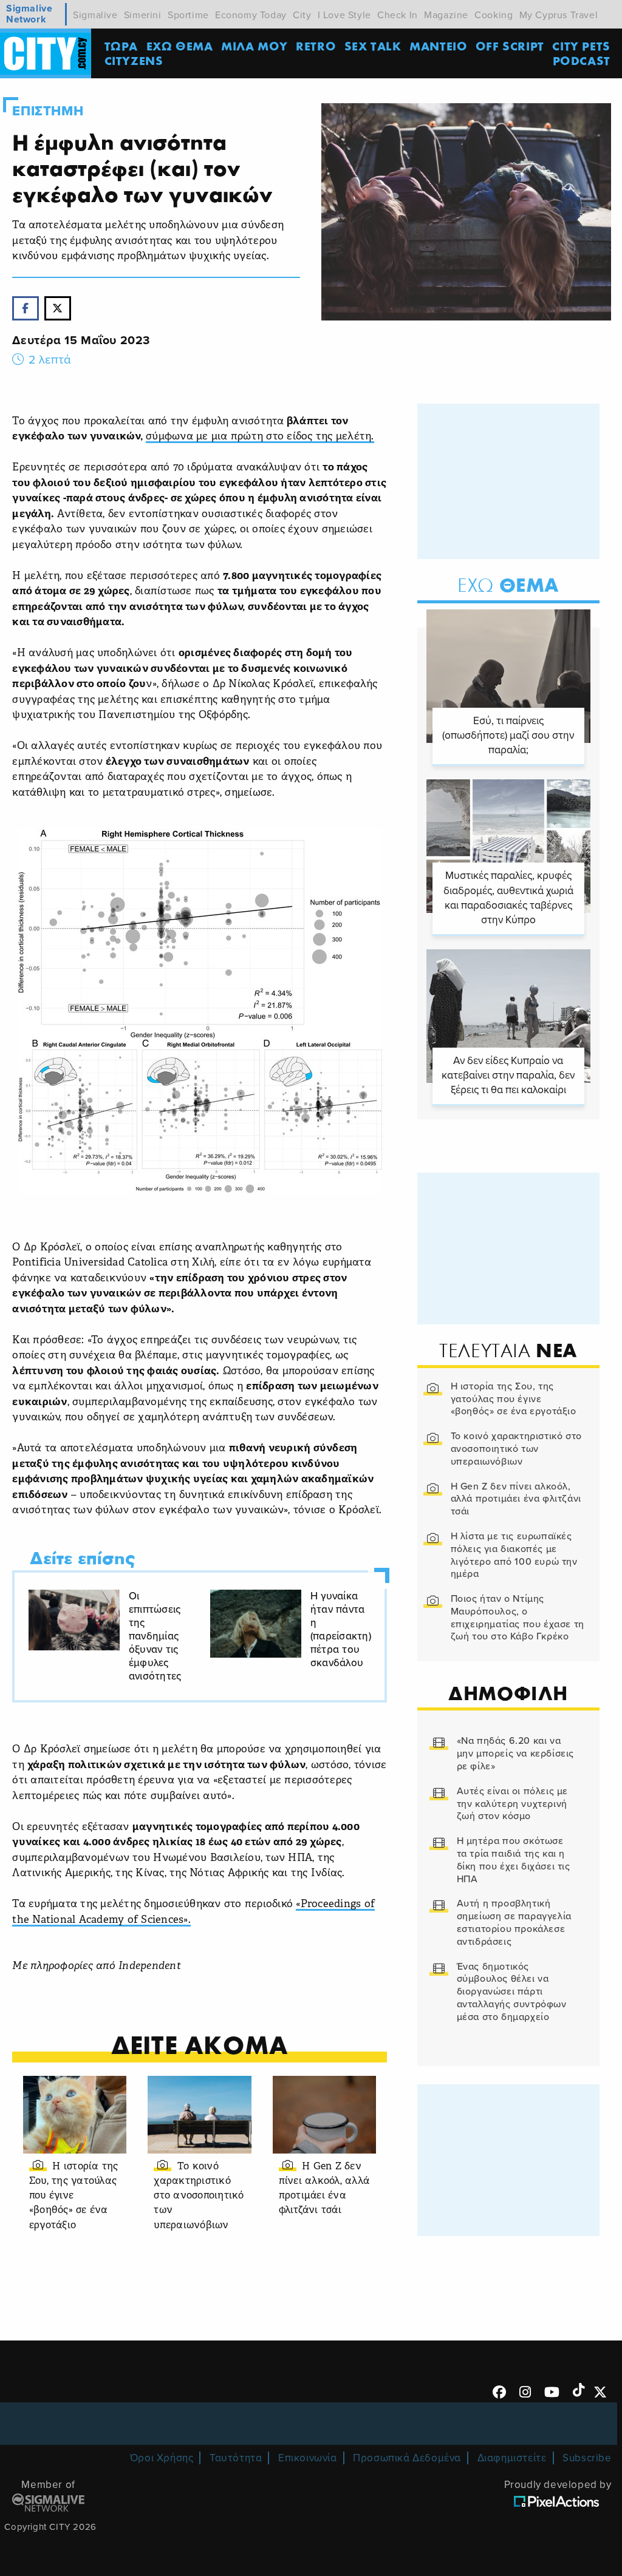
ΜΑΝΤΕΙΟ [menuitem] (438, 46)
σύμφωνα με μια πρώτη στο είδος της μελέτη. (260, 437)
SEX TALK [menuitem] (373, 46)
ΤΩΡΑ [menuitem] (121, 46)
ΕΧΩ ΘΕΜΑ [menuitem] (180, 46)
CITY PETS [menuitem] (581, 46)
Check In (398, 15)
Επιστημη (48, 111)
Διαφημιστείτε (512, 2458)
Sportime (188, 15)
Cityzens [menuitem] (134, 60)
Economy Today (251, 15)
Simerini (143, 15)
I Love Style (344, 15)
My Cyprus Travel (559, 15)
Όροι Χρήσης (162, 2458)
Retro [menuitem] (316, 46)
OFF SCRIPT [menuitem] (510, 46)
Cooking (494, 15)
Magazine (446, 15)
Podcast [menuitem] (582, 60)
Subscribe (587, 2458)
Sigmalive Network (29, 14)
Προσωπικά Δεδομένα (407, 2458)
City (302, 15)
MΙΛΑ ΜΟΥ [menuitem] (255, 46)
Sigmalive (95, 15)
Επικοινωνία (308, 2458)
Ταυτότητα (236, 2458)
